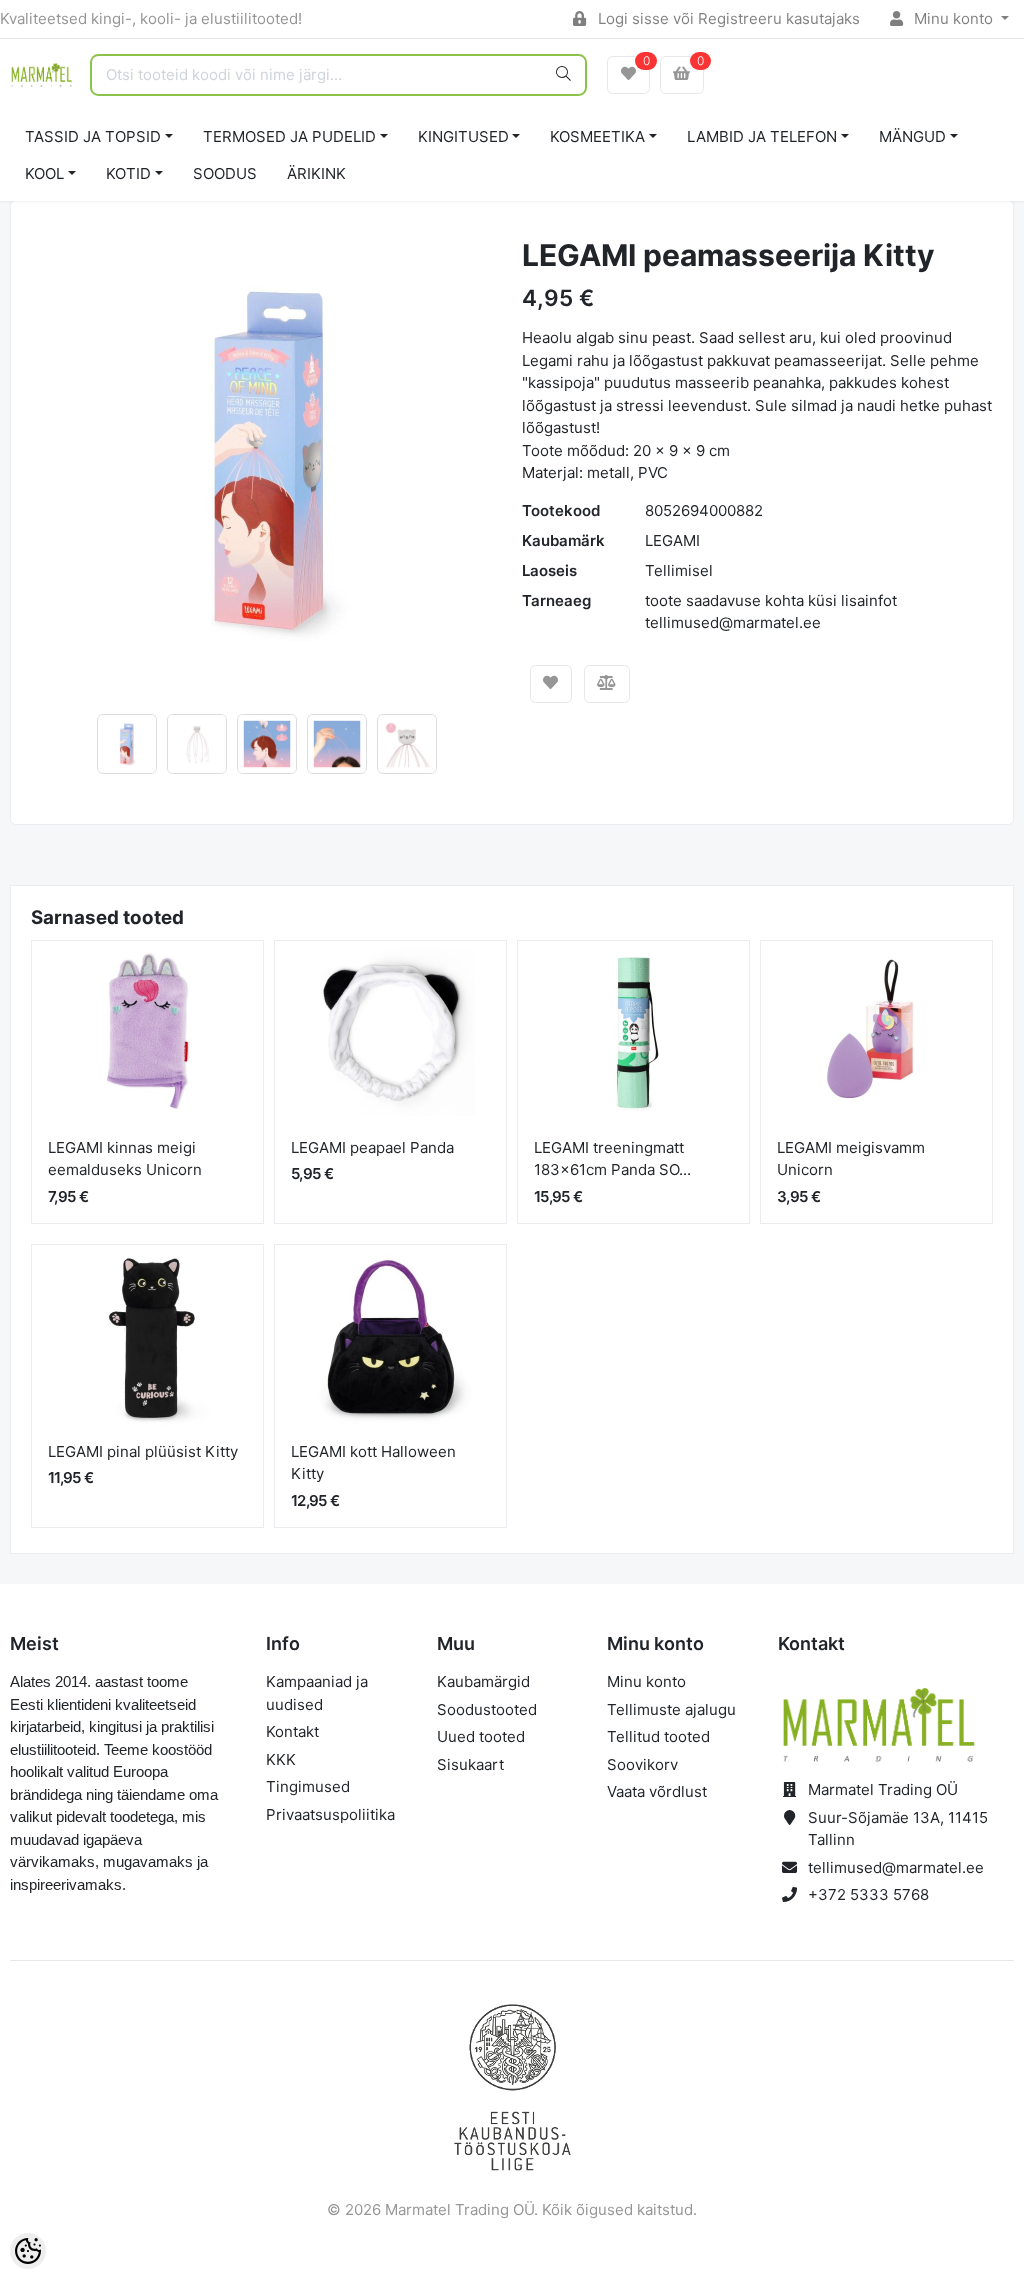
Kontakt (292, 1731)
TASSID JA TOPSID (93, 136)
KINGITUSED (463, 136)
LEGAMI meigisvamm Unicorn (851, 1159)
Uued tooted (481, 1736)
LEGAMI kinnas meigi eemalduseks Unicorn (125, 1159)
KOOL (44, 173)
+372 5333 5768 (868, 1894)
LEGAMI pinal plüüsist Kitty (143, 1451)
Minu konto (953, 18)
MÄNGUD (912, 136)
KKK (281, 1759)
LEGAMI (672, 540)
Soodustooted (487, 1709)
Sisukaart (470, 1764)
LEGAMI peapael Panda (372, 1147)
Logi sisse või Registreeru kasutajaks (727, 18)
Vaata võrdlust (657, 1791)
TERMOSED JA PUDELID (289, 136)
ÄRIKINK (316, 173)
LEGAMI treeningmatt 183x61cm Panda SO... (612, 1159)
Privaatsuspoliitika (330, 1814)
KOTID (128, 173)
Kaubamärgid (483, 1681)
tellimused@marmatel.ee (896, 1867)
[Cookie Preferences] (28, 2251)
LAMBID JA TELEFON (762, 136)
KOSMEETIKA (597, 136)
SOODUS (225, 173)
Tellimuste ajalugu (671, 1709)
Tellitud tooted (658, 1736)
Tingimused (308, 1786)
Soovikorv (642, 1764)
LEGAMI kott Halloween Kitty (373, 1463)
